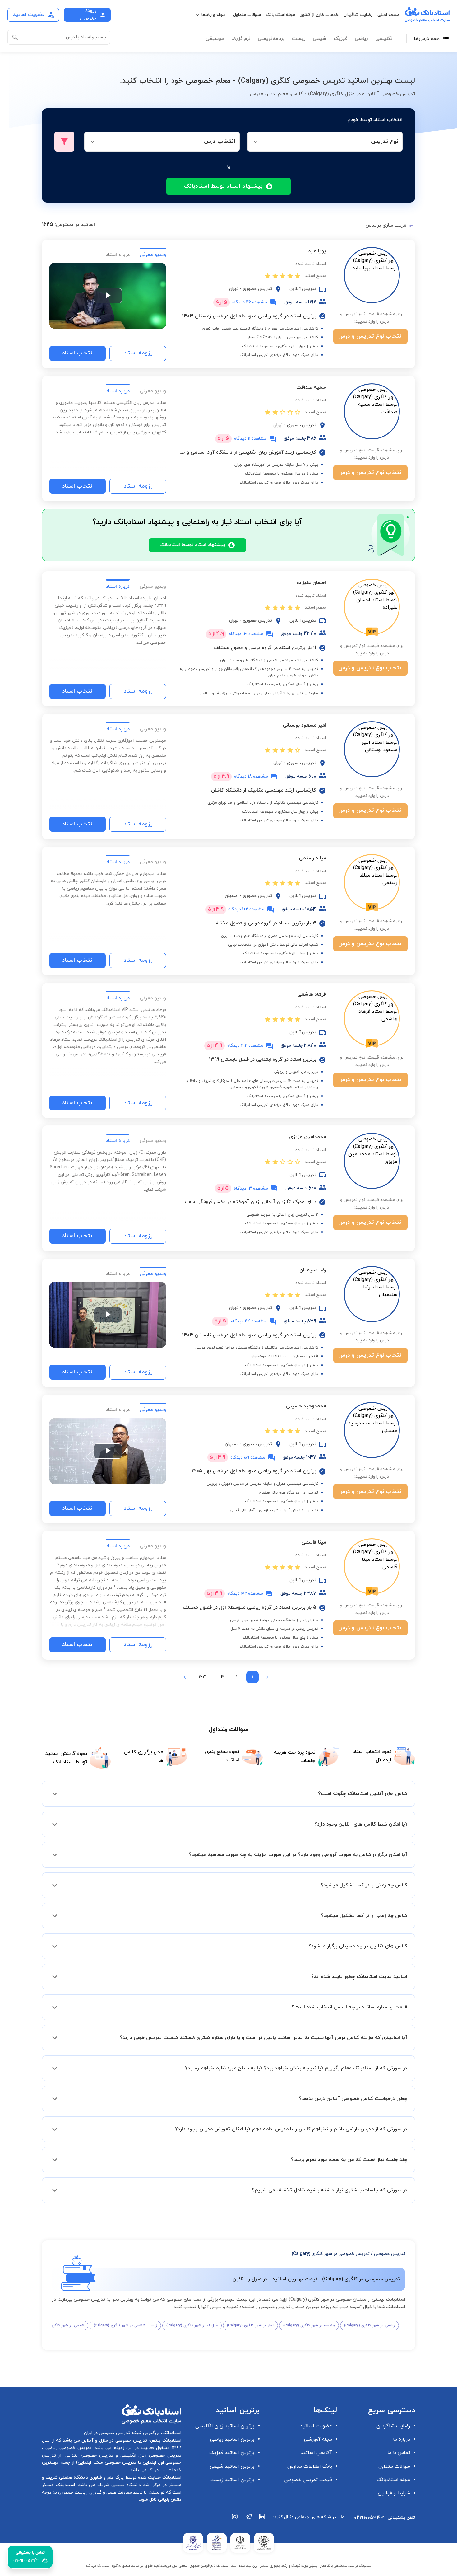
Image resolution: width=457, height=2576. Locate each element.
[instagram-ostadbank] (235, 2520)
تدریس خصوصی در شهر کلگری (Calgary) (331, 2254)
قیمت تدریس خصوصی (308, 2480)
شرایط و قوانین (394, 2493)
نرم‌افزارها (241, 39)
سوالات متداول (247, 15)
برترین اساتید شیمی (232, 2466)
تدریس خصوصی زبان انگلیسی (150, 2455)
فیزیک (340, 39)
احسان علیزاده (311, 583)
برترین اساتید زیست (232, 2480)
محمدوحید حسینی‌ (306, 1406)
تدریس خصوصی (390, 2254)
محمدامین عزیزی (308, 1137)
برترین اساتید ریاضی (232, 2439)
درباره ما (402, 2439)
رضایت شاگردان (358, 15)
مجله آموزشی (318, 2439)
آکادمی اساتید (316, 2453)
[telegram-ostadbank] (249, 2520)
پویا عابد (317, 251)
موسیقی (215, 39)
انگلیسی (384, 39)
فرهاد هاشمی (312, 994)
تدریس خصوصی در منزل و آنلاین (113, 2440)
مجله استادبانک (281, 15)
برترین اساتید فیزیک (232, 2453)
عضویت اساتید (316, 2426)
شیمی (319, 39)
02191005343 (369, 2518)
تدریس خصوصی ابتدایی (88, 2455)
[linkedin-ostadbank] (262, 2520)
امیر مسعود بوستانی (304, 725)
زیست (299, 39)
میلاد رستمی (312, 858)
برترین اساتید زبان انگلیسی (225, 2426)
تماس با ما (399, 2453)
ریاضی (361, 39)
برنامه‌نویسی (271, 39)
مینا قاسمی (314, 1542)
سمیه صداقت (311, 387)
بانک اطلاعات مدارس (310, 2466)
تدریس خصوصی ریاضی (67, 2448)
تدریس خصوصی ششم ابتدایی (107, 2463)
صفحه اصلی (389, 15)
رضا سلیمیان (313, 1270)
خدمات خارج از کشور (319, 15)
